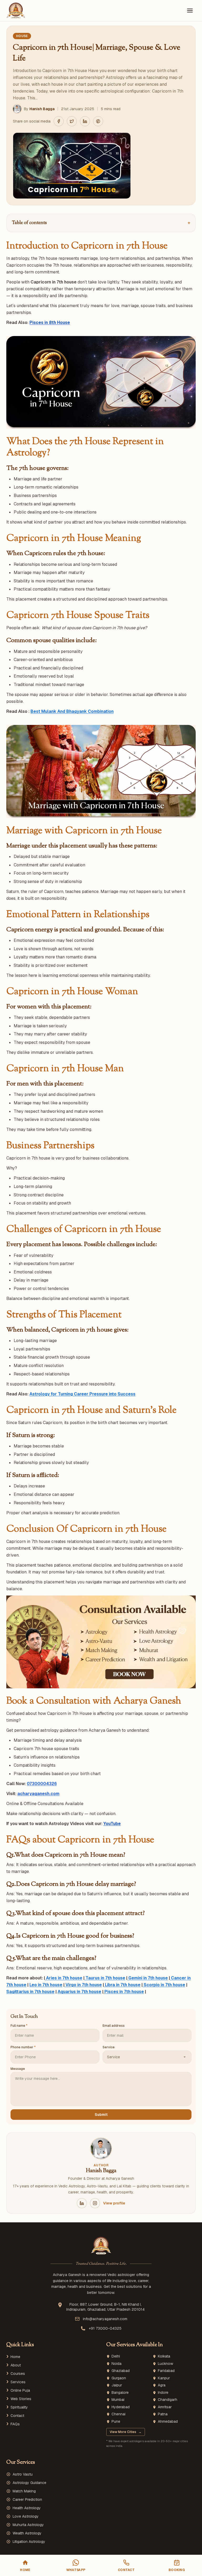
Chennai (118, 2414)
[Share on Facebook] (59, 121)
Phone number (23, 2047)
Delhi (116, 2356)
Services (18, 2382)
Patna (163, 2414)
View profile (114, 2203)
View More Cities (126, 2432)
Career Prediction (27, 2499)
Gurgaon (119, 2378)
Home (15, 2357)
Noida (117, 2364)
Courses (18, 2374)
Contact (17, 2416)
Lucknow (165, 2364)
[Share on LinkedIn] (85, 121)
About (16, 2365)
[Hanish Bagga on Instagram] (95, 2203)
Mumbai (118, 2400)
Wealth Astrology (27, 2533)
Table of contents (101, 223)
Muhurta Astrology (28, 2525)
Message (18, 2069)
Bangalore (120, 2393)
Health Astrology (27, 2508)
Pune (116, 2422)
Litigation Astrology (29, 2542)
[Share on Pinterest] (98, 121)
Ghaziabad (121, 2371)
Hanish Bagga (42, 109)
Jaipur (117, 2385)
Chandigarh (168, 2400)
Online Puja (20, 2390)
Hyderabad (121, 2407)
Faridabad (166, 2371)
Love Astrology (26, 2516)
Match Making (24, 2491)
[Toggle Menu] (190, 11)
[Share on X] (72, 121)
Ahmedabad (168, 2422)
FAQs (15, 2424)
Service (109, 2047)
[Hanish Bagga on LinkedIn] (82, 2203)
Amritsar (165, 2407)
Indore (163, 2393)
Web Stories (21, 2399)
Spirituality (19, 2407)
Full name (19, 2026)
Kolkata (164, 2356)
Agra (162, 2385)
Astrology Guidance (29, 2483)
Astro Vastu (23, 2474)
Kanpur (164, 2378)
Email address (114, 2026)
